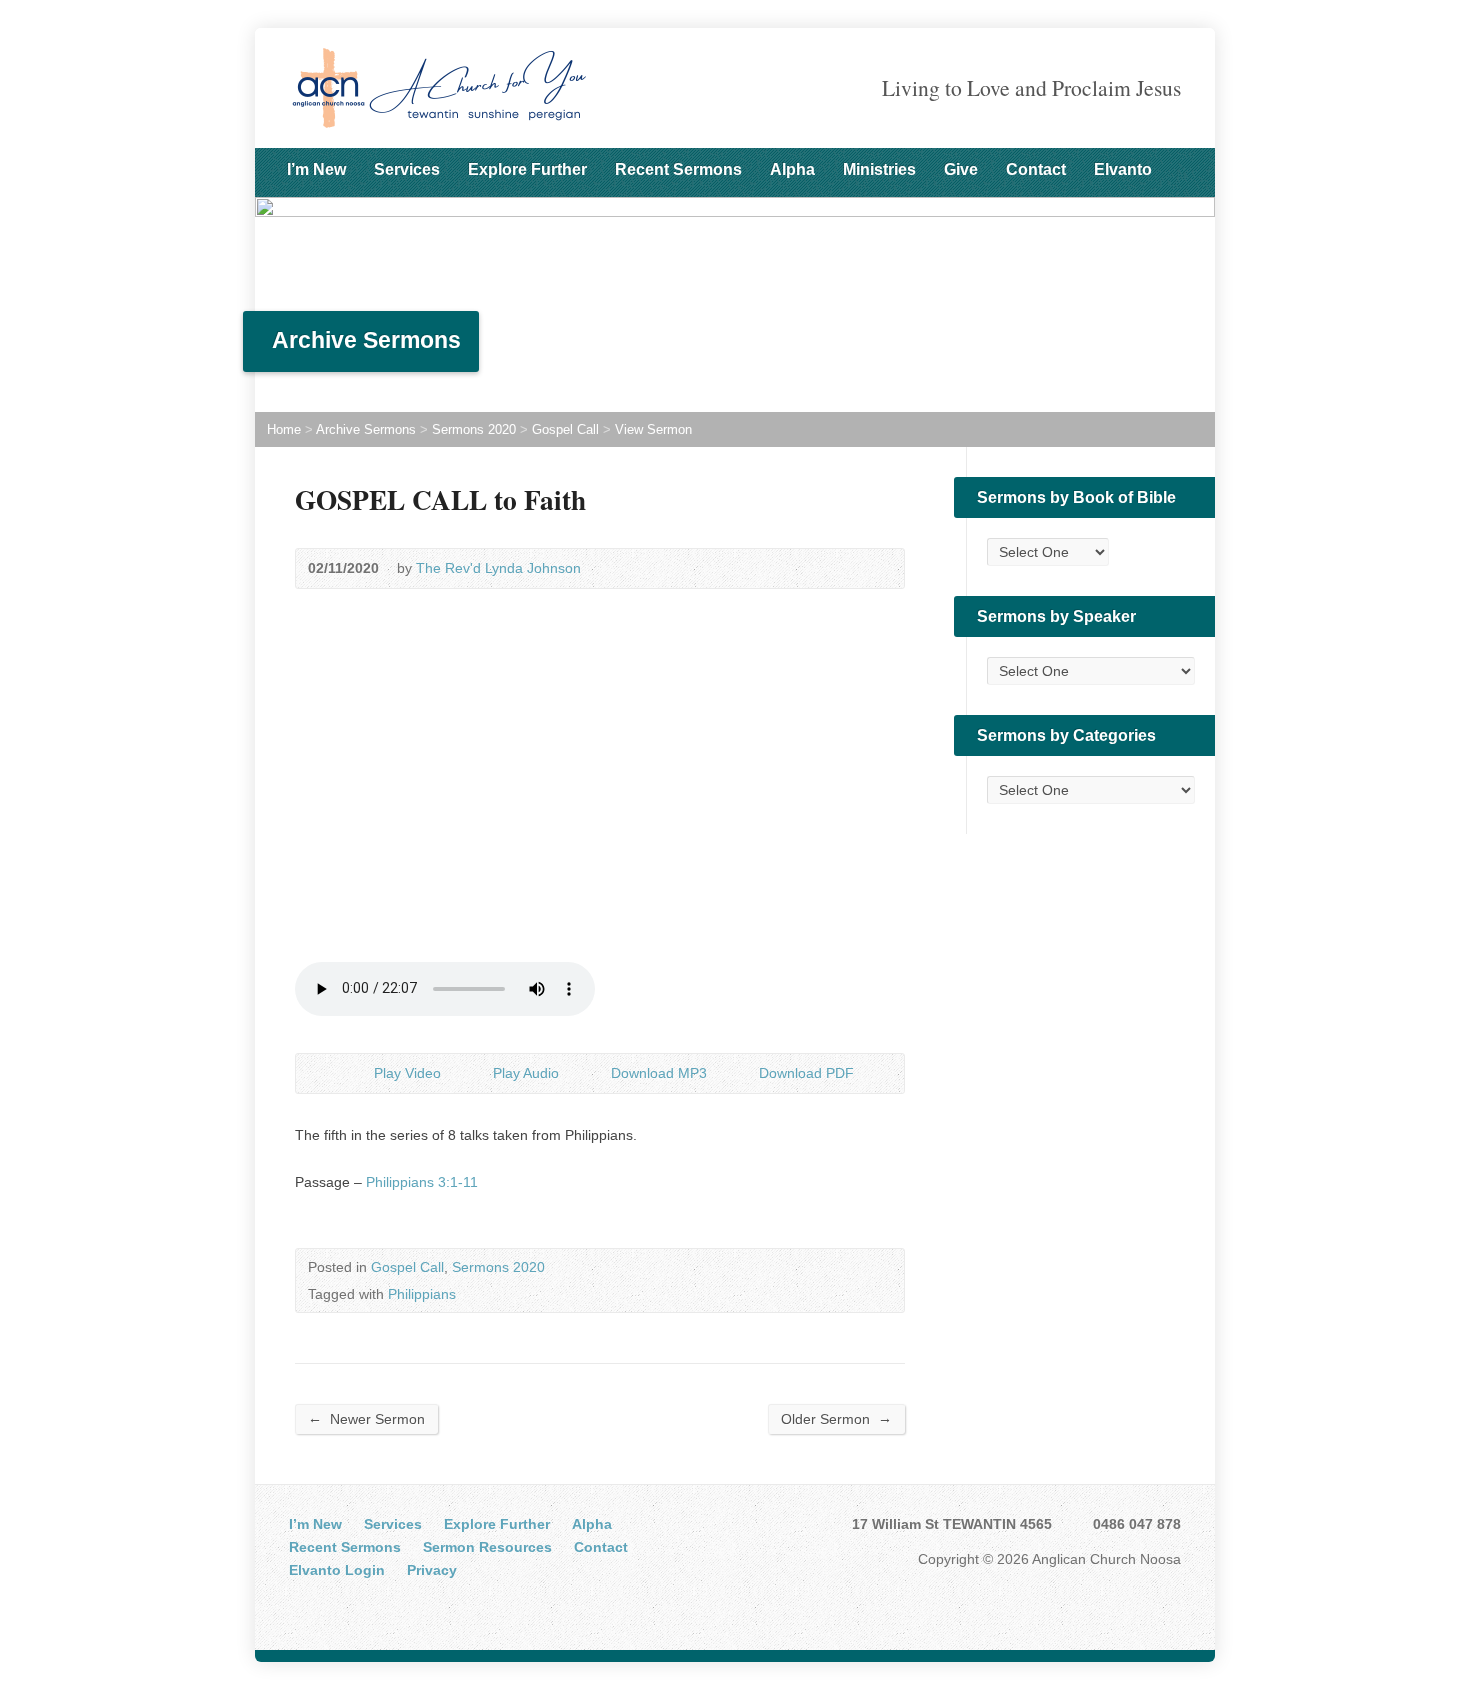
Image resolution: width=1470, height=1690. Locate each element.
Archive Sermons (366, 429)
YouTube (333, 1606)
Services (407, 169)
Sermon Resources (487, 1547)
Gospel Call (565, 429)
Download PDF (742, 1073)
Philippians (422, 1294)
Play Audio (476, 1073)
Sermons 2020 (474, 429)
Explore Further (527, 169)
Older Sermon (836, 1418)
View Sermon (653, 429)
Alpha (792, 169)
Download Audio (594, 1073)
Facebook (302, 1606)
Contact (1036, 169)
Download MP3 (659, 1073)
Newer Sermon (366, 1418)
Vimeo (364, 1606)
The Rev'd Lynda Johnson (498, 568)
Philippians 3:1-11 (422, 1182)
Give (961, 169)
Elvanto (1123, 169)
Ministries (879, 169)
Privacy (432, 1570)
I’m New (316, 169)
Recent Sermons (678, 169)
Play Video (357, 1073)
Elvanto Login (337, 1570)
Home (284, 429)
